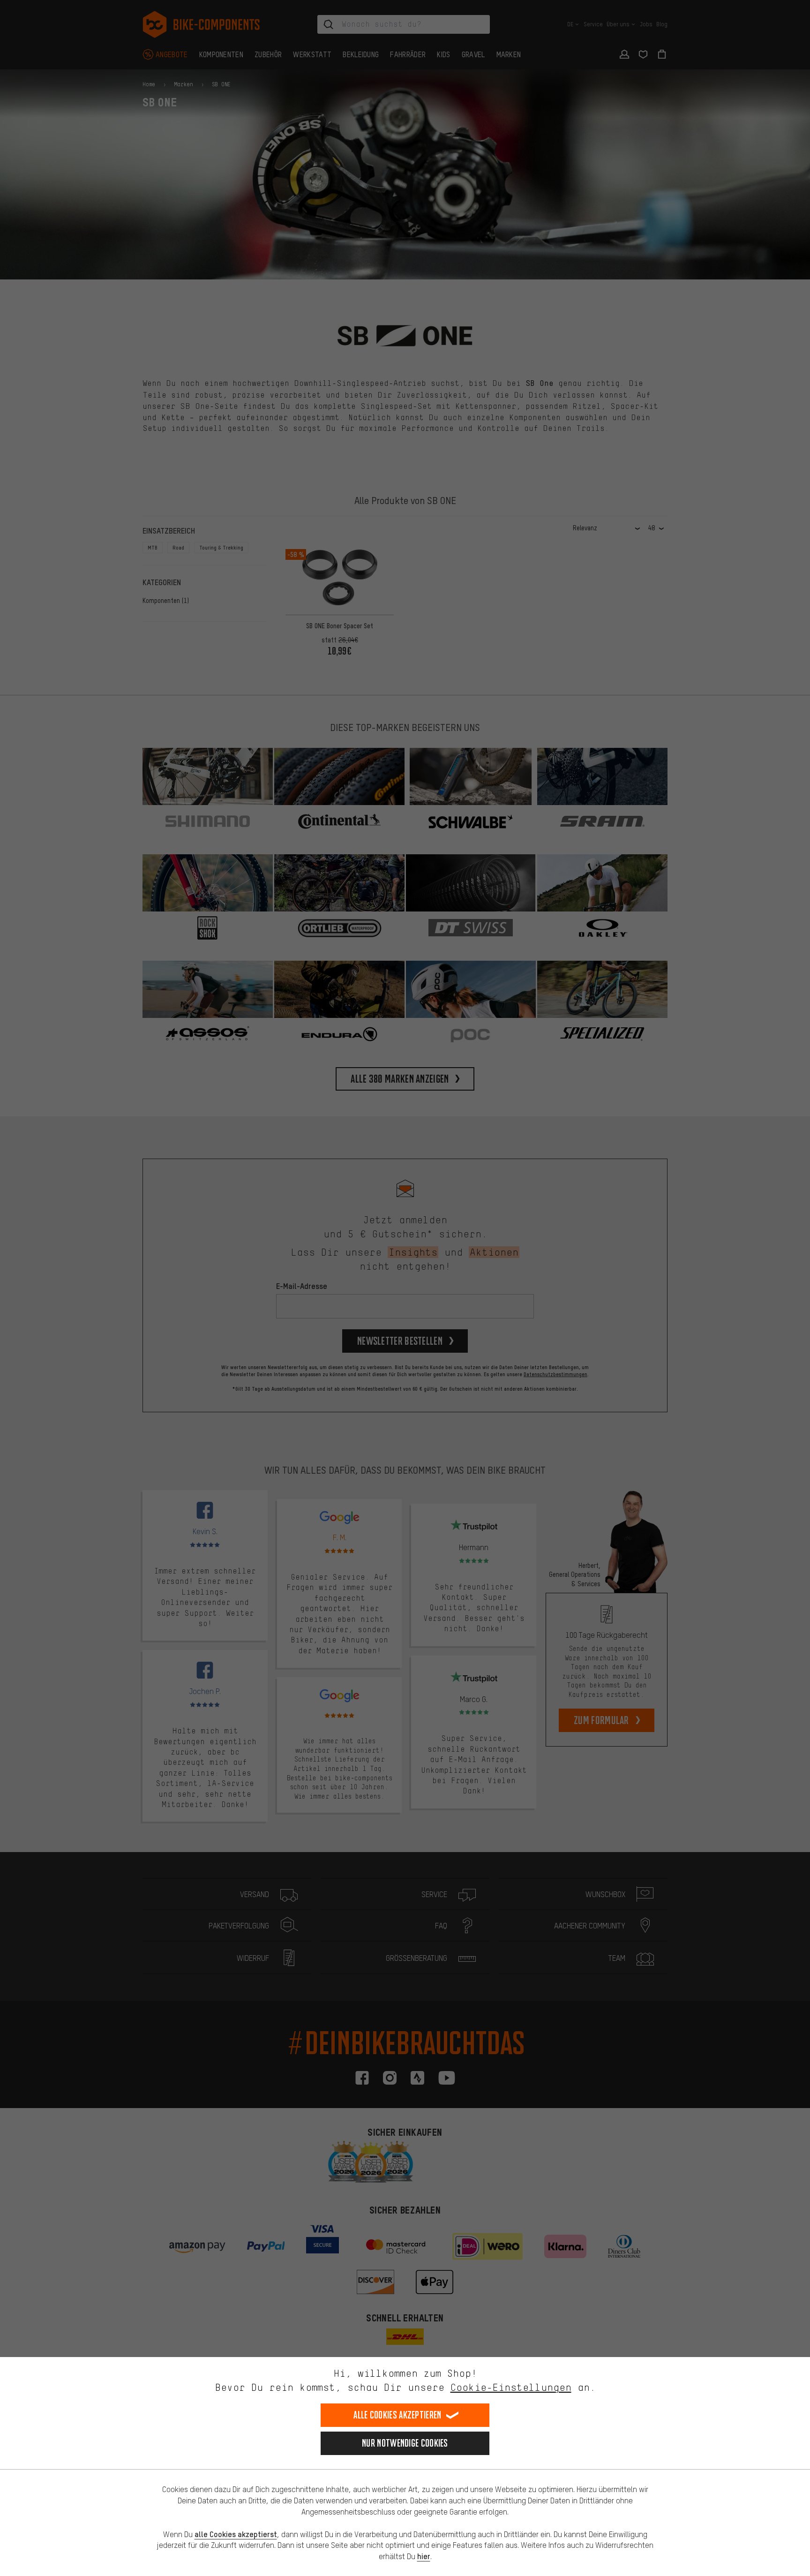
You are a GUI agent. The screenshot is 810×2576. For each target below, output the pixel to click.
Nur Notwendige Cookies (405, 2443)
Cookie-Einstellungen (511, 2387)
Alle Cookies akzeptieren (397, 2415)
